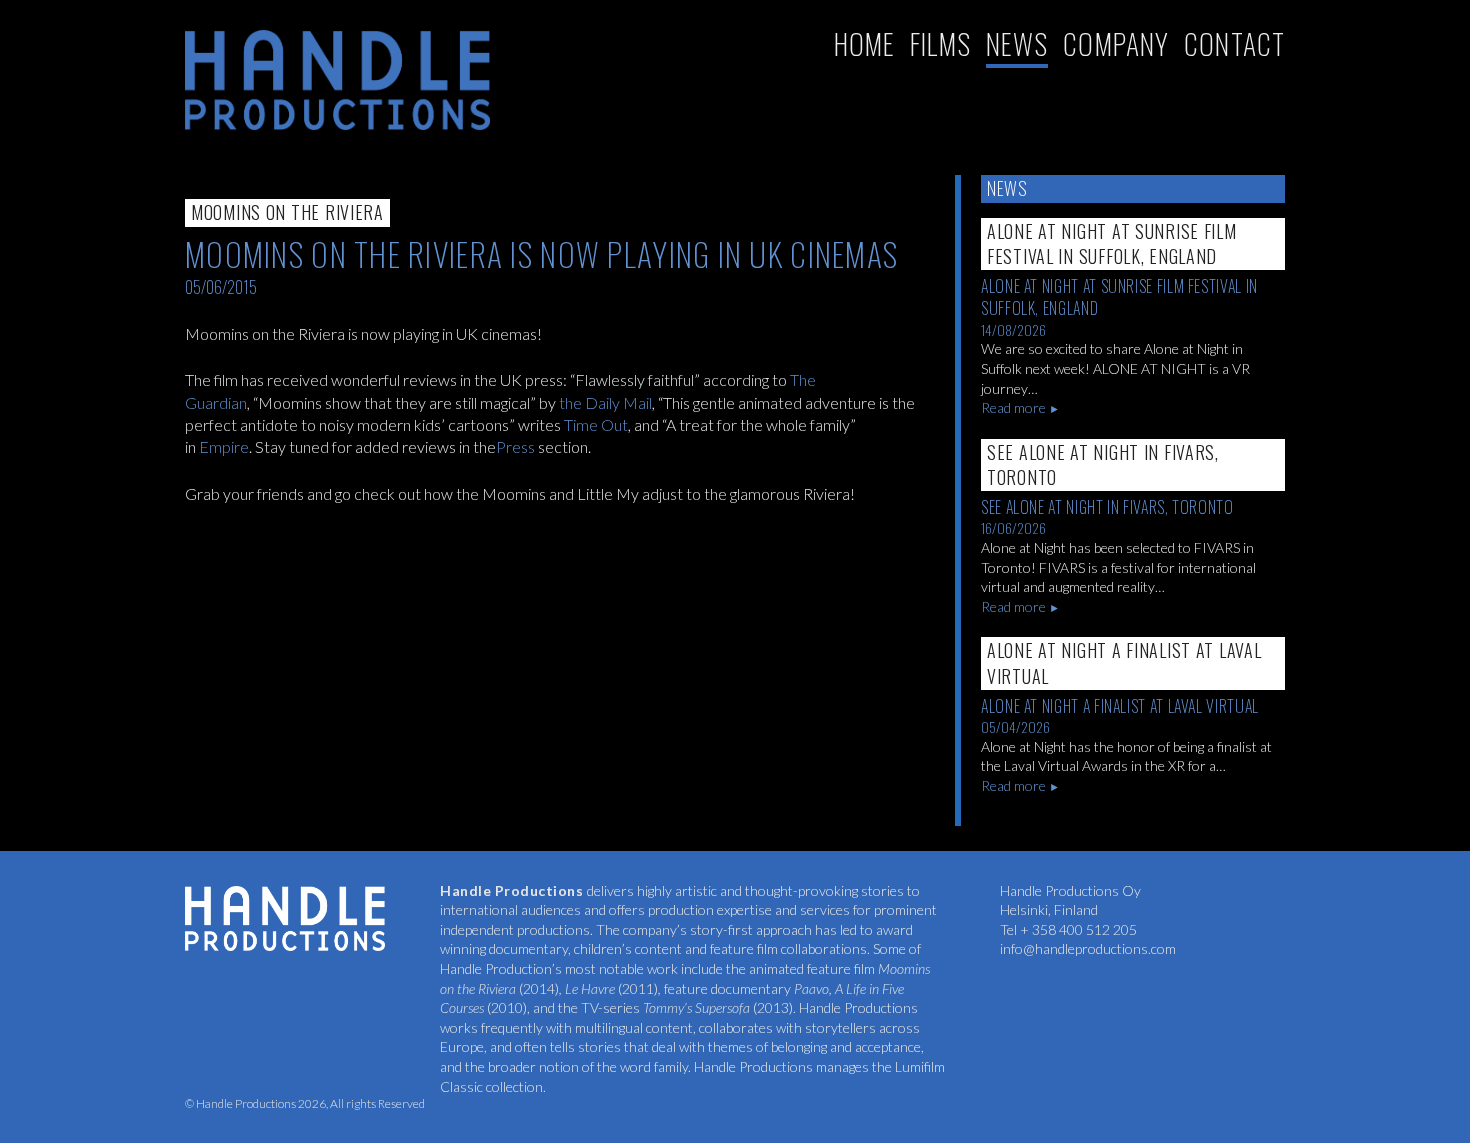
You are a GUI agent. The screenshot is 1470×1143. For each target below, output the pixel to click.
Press (515, 446)
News (1017, 44)
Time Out (594, 424)
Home (864, 44)
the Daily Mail (604, 402)
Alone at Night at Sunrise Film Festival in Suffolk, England (1119, 297)
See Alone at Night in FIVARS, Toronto (1107, 507)
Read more (1020, 407)
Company (1116, 44)
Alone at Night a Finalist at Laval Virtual (1120, 706)
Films (940, 44)
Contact (1234, 44)
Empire (222, 446)
